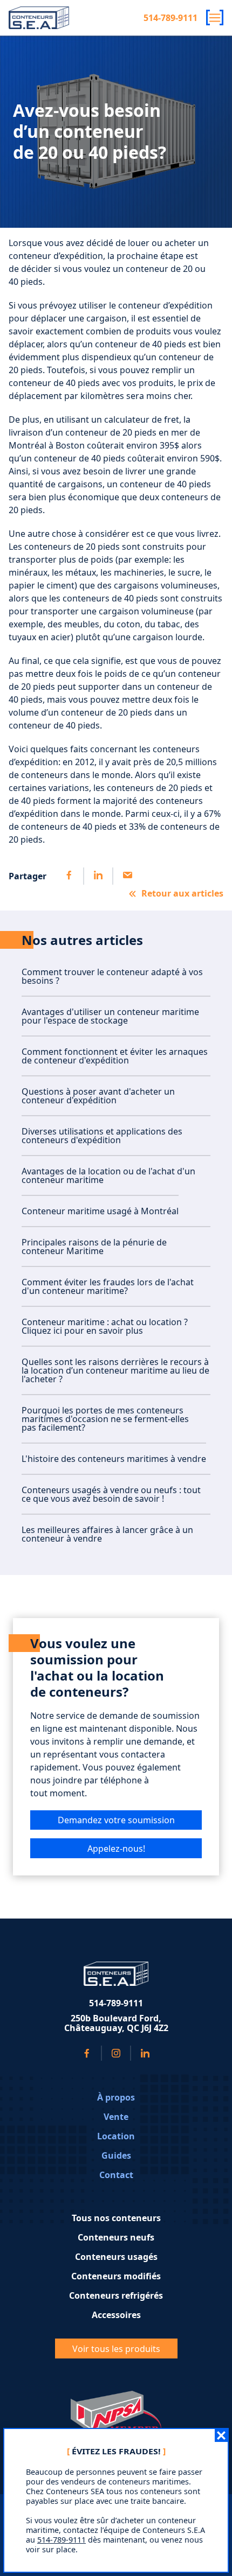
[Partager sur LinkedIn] (98, 876)
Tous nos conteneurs (116, 2218)
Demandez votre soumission (116, 1820)
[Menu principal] (215, 17)
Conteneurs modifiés (116, 2276)
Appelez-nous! (116, 1849)
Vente (116, 2117)
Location (116, 2136)
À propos (116, 2097)
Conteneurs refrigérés (116, 2295)
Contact (116, 2175)
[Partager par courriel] (127, 876)
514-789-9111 (170, 18)
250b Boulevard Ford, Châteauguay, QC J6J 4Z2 (116, 2023)
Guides (116, 2155)
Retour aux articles (182, 893)
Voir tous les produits (116, 2349)
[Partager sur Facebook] (69, 876)
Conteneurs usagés (116, 2257)
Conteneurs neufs (116, 2237)
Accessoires (116, 2315)
